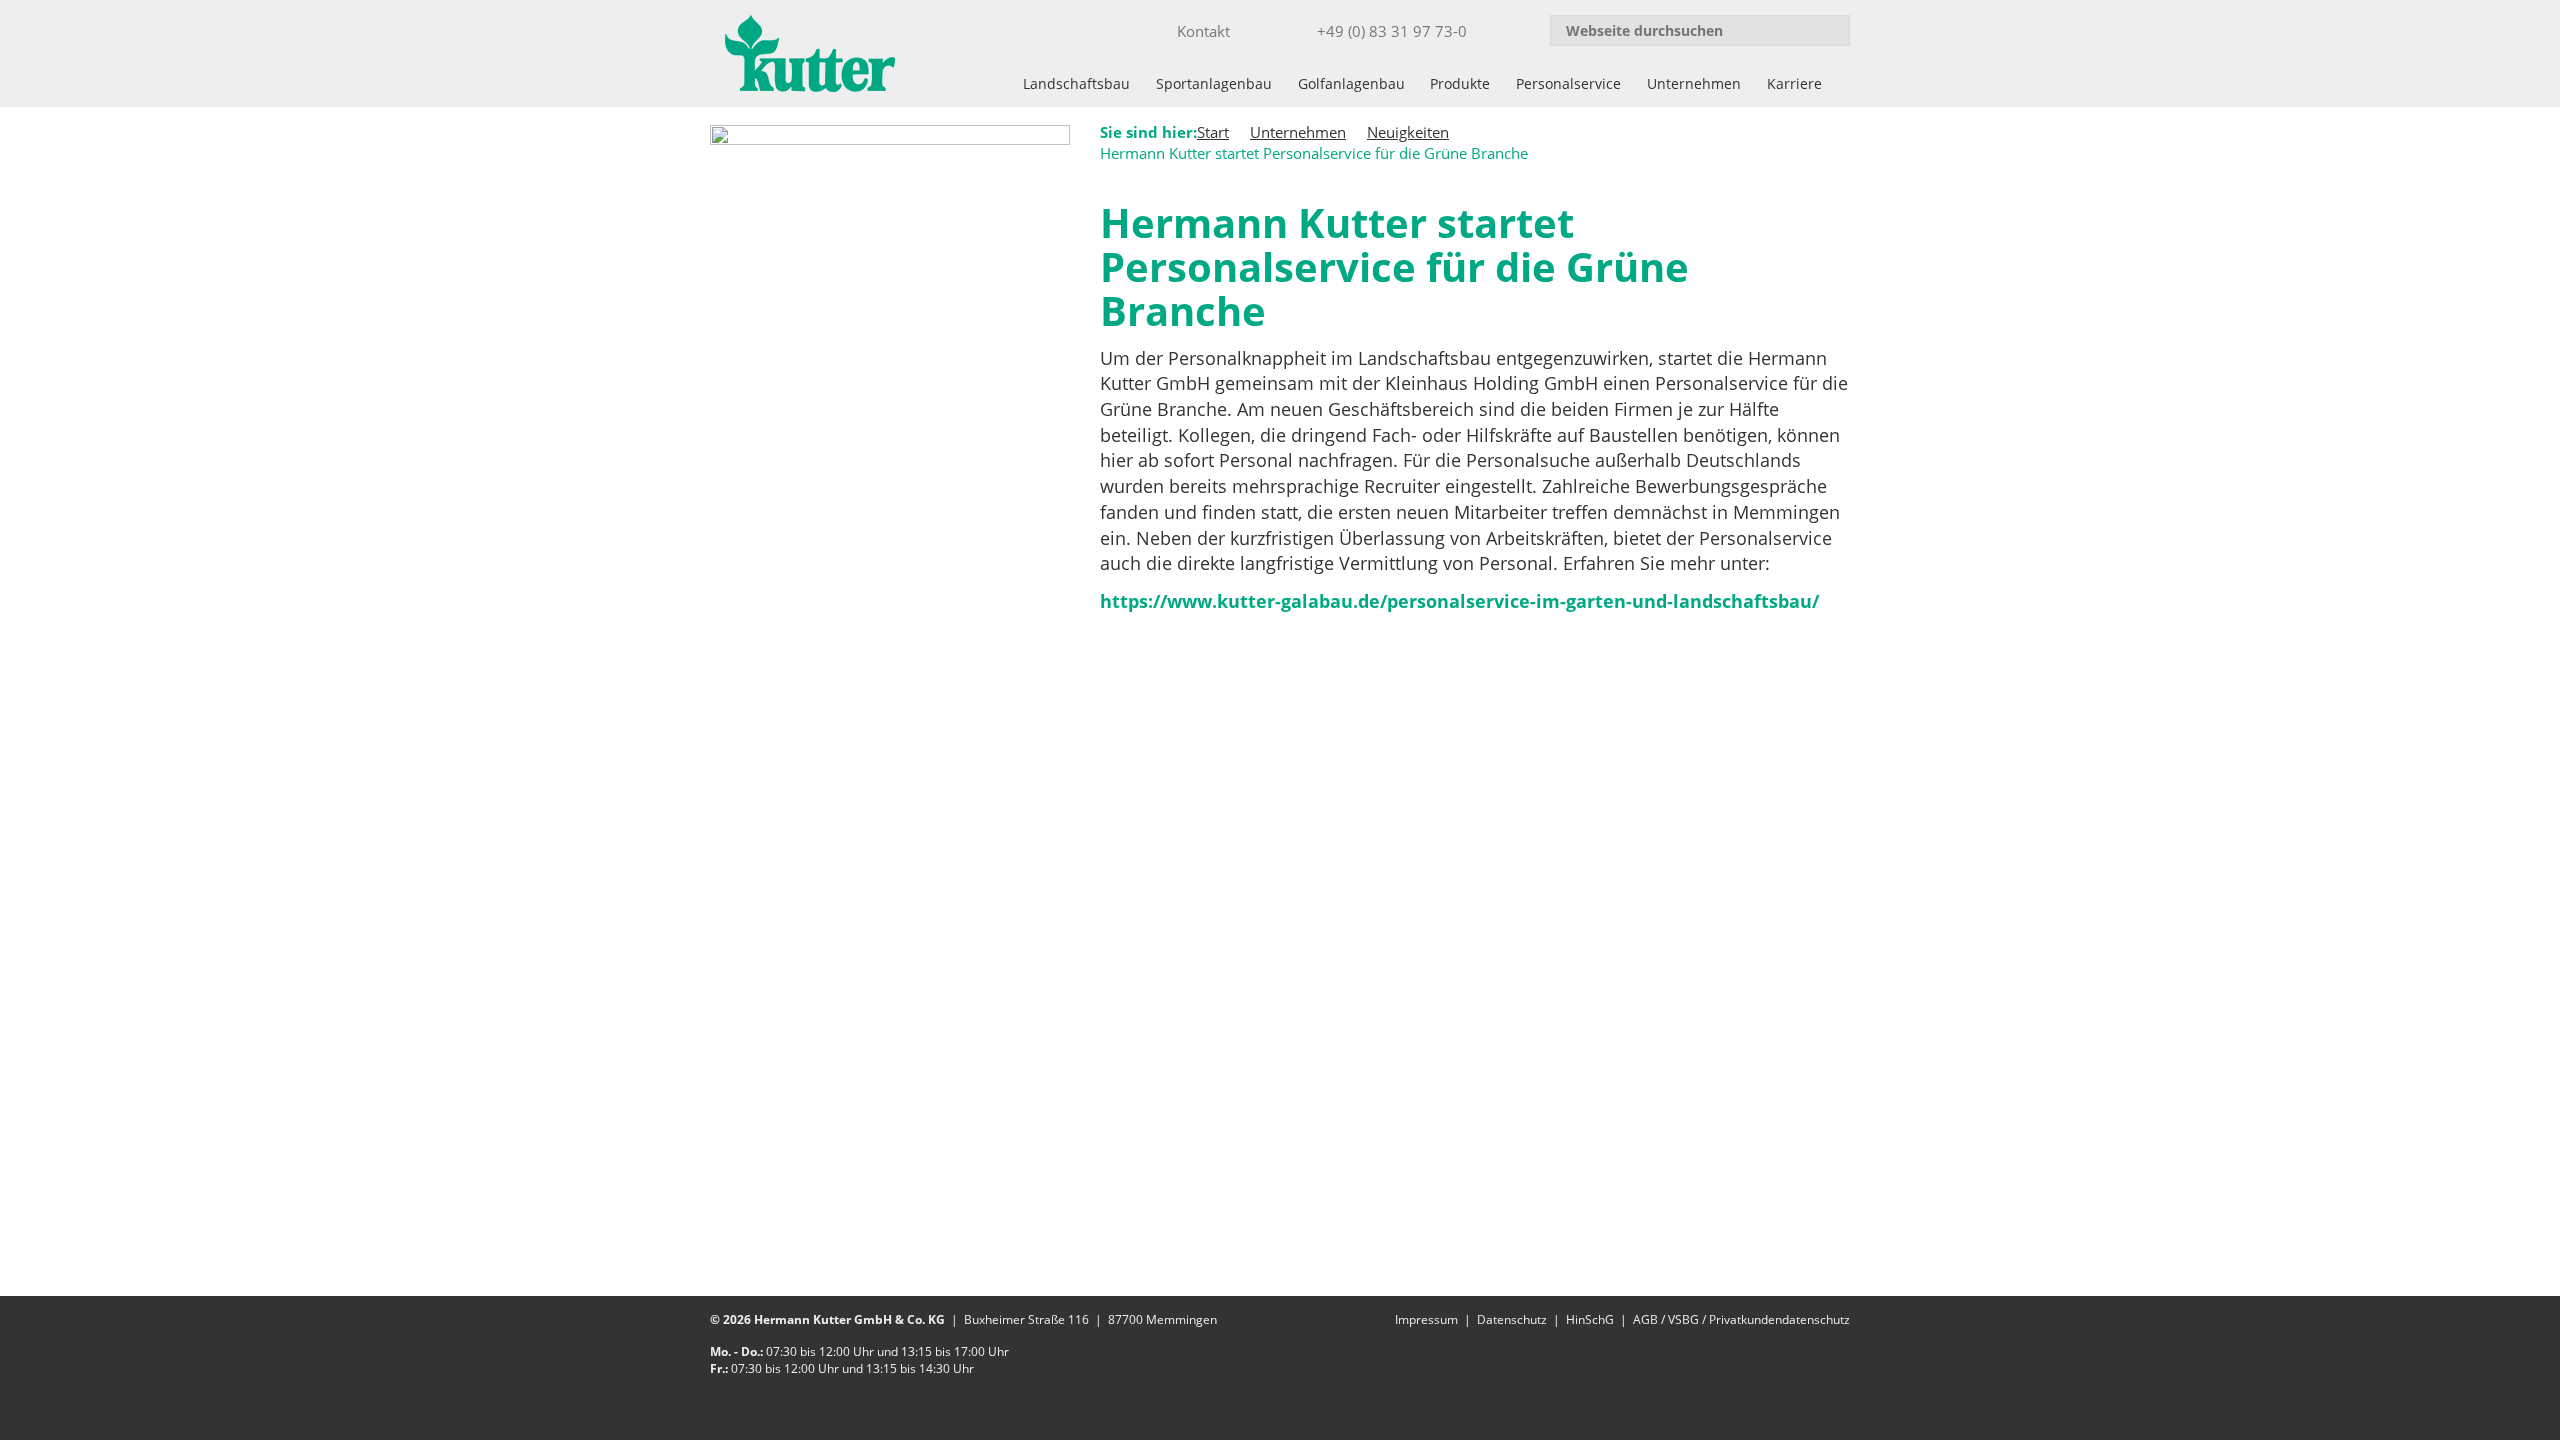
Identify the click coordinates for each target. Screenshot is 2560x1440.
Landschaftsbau (1076, 83)
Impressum (1426, 1319)
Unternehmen (1694, 83)
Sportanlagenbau (1214, 83)
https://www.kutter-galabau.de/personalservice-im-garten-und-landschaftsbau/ (1459, 601)
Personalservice (1568, 83)
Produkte (1460, 83)
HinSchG (1590, 1319)
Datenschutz (1512, 1319)
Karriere (1794, 83)
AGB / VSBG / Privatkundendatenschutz (1741, 1319)
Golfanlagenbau (1351, 83)
